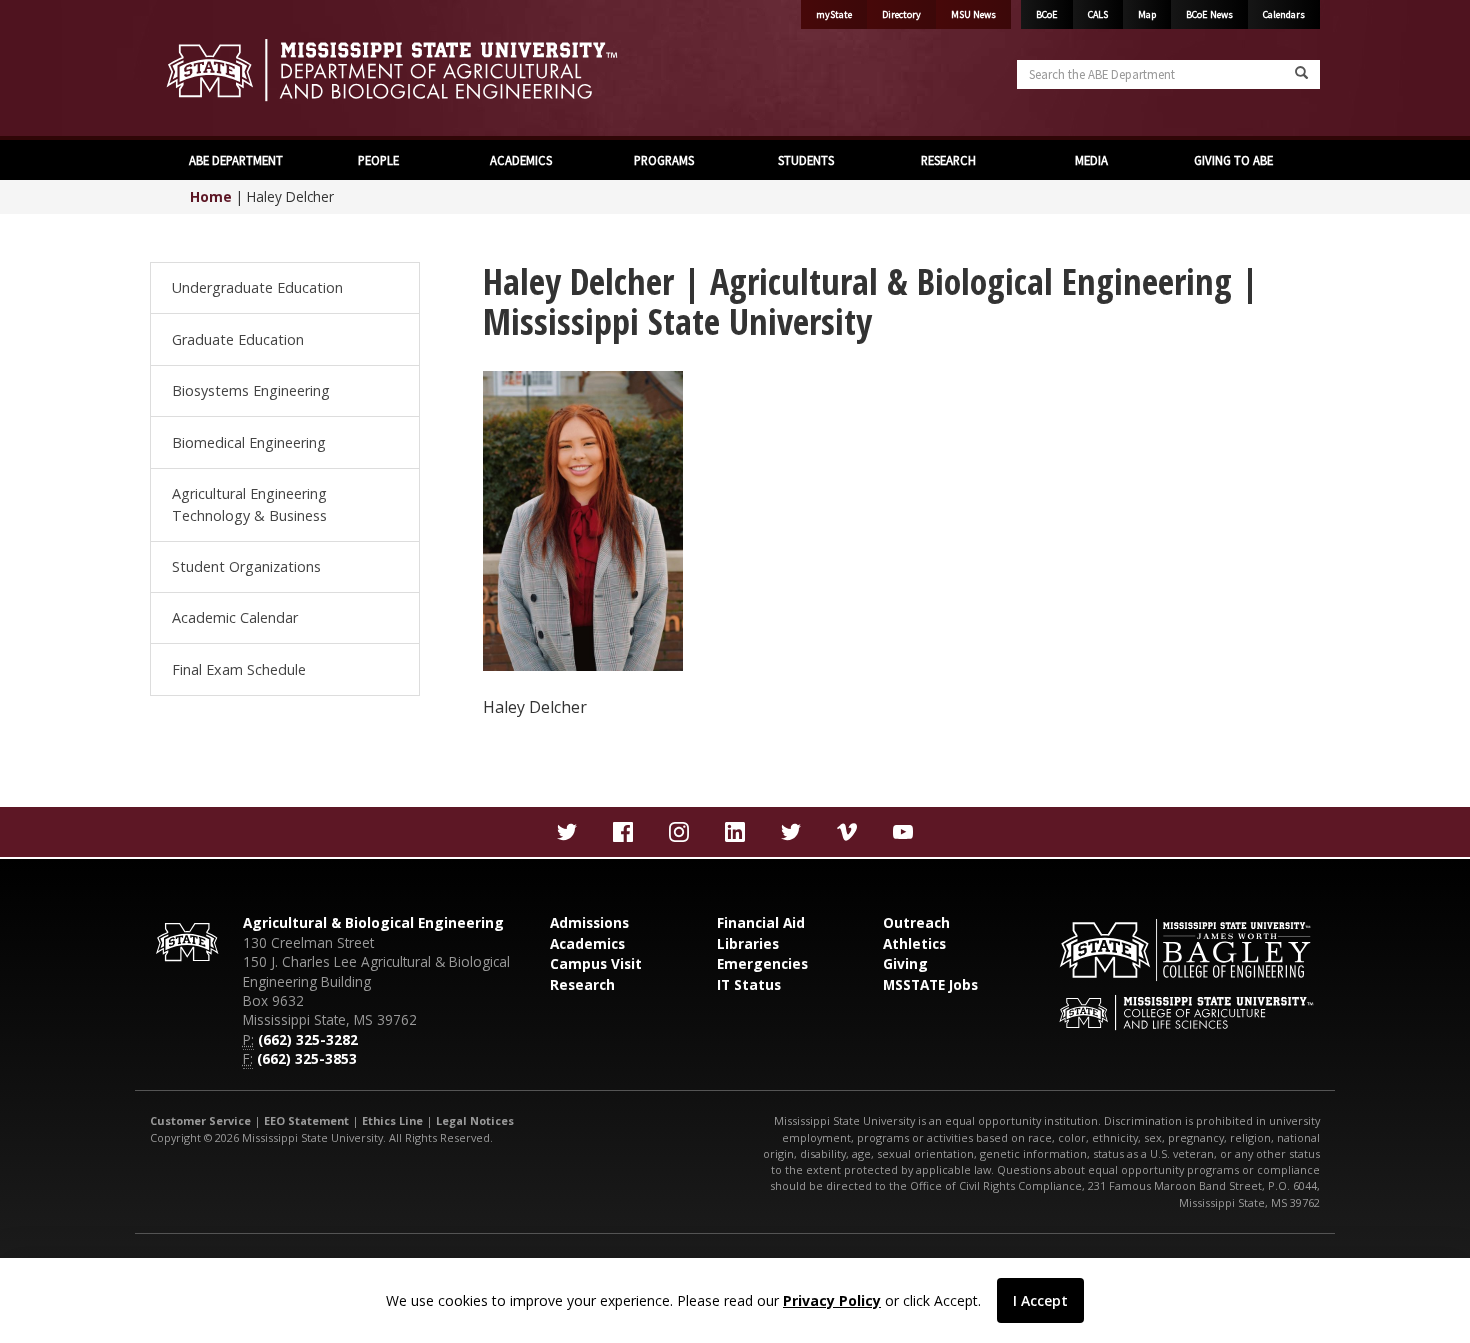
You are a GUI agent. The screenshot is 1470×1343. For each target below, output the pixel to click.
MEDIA (1091, 160)
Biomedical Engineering (249, 442)
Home (211, 196)
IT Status (749, 984)
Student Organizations (246, 566)
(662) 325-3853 (307, 1058)
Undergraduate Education (257, 287)
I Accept (1040, 1300)
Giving (905, 963)
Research (582, 984)
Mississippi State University (200, 70)
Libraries (748, 943)
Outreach (916, 922)
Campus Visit (596, 963)
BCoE (1047, 14)
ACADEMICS (521, 160)
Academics (587, 943)
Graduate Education (238, 339)
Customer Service (200, 1120)
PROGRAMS (664, 160)
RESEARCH (948, 160)
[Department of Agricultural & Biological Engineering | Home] (435, 70)
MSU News (973, 14)
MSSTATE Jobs (930, 984)
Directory (901, 14)
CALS (1098, 14)
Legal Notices (475, 1120)
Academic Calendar (235, 617)
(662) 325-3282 (308, 1039)
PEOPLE (378, 160)
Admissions (589, 922)
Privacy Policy (832, 1300)
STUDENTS (806, 160)
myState (834, 14)
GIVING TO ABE (1233, 160)
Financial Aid (761, 922)
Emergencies (762, 963)
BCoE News (1209, 14)
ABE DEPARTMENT (236, 160)
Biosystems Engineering (251, 390)
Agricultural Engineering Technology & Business (249, 504)
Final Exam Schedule (239, 669)
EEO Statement (306, 1120)
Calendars (1284, 14)
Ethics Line (392, 1120)
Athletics (914, 943)
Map (1147, 14)
